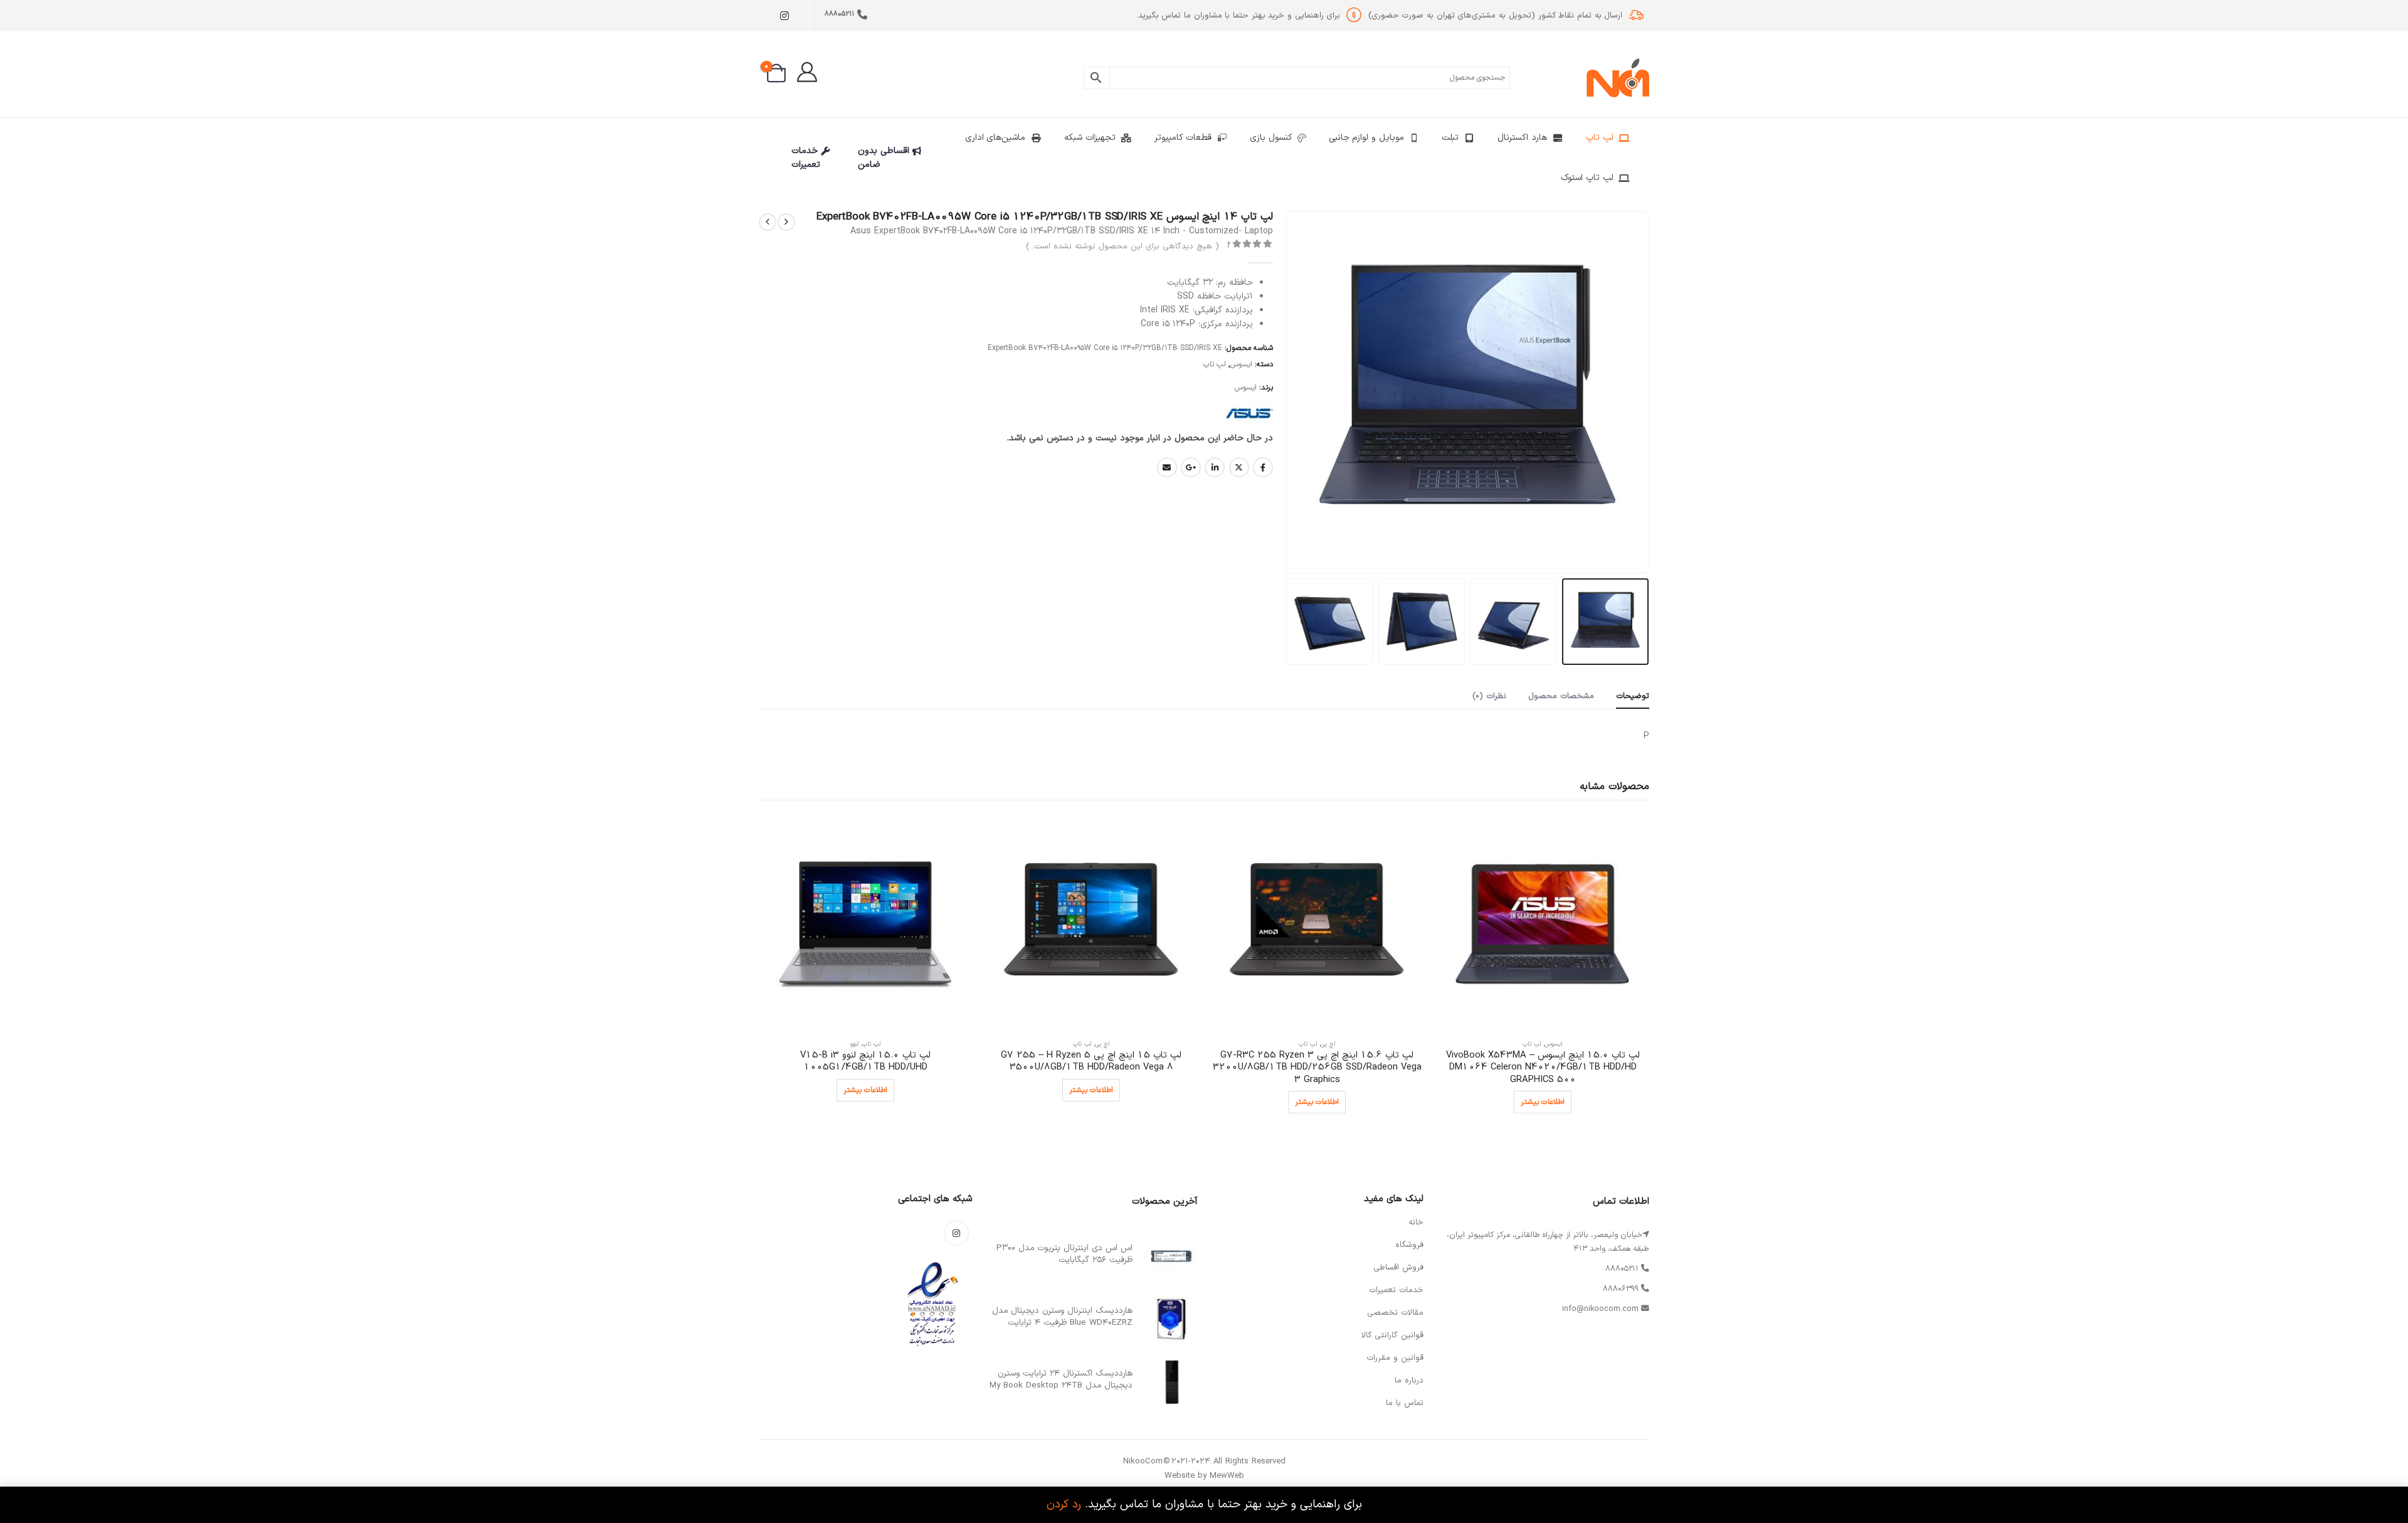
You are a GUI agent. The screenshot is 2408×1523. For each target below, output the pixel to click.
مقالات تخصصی (1395, 1313)
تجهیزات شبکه (1090, 138)
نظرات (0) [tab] (1489, 696)
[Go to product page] (1543, 922)
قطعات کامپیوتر (1183, 138)
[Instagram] (784, 16)
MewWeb (1227, 1476)
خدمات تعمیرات (806, 158)
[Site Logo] (1618, 78)
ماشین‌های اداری (995, 138)
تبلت (1450, 138)
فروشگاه (1409, 1245)
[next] (768, 222)
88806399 (1621, 1289)
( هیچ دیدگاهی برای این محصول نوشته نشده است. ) (1122, 247)
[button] (1634, 392)
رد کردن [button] (1064, 1504)
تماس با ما (1405, 1403)
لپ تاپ (1600, 138)
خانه (1416, 1223)
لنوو (854, 1044)
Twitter (1239, 467)
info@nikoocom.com (1600, 1309)
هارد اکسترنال (1522, 138)
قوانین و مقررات (1395, 1358)
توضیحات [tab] (1633, 696)
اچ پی (1328, 1044)
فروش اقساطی (1398, 1268)
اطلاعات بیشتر (1543, 1102)
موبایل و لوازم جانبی (1366, 138)
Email (1167, 467)
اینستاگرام (956, 1233)
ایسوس (1241, 364)
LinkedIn (1215, 467)
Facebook (1263, 467)
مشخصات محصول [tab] (1561, 696)
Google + (1191, 467)
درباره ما (1409, 1381)
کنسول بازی (1271, 138)
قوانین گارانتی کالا (1392, 1335)
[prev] (786, 222)
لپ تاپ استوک (1587, 178)
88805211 (839, 14)
